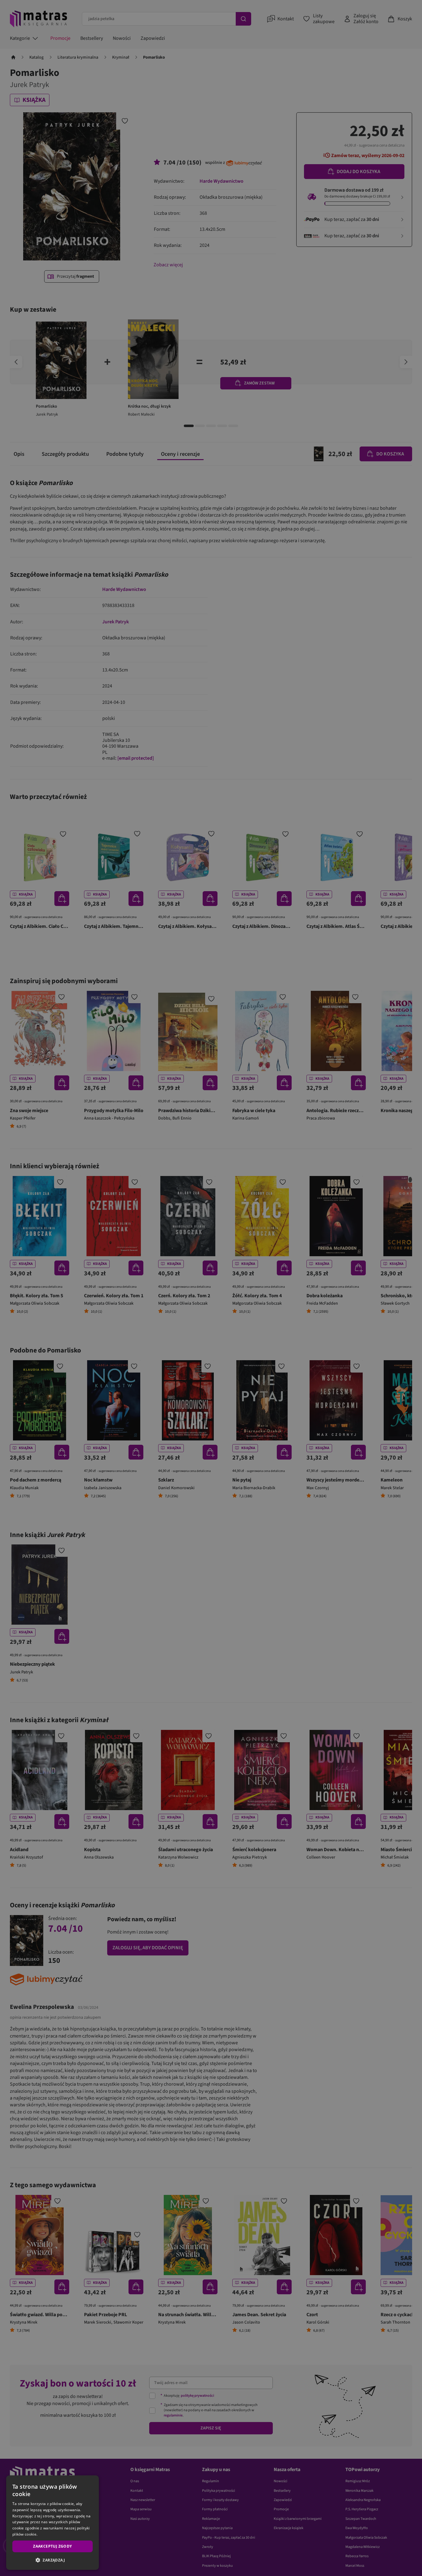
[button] (53, 2560)
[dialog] (53, 2523)
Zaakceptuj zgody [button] (52, 2546)
